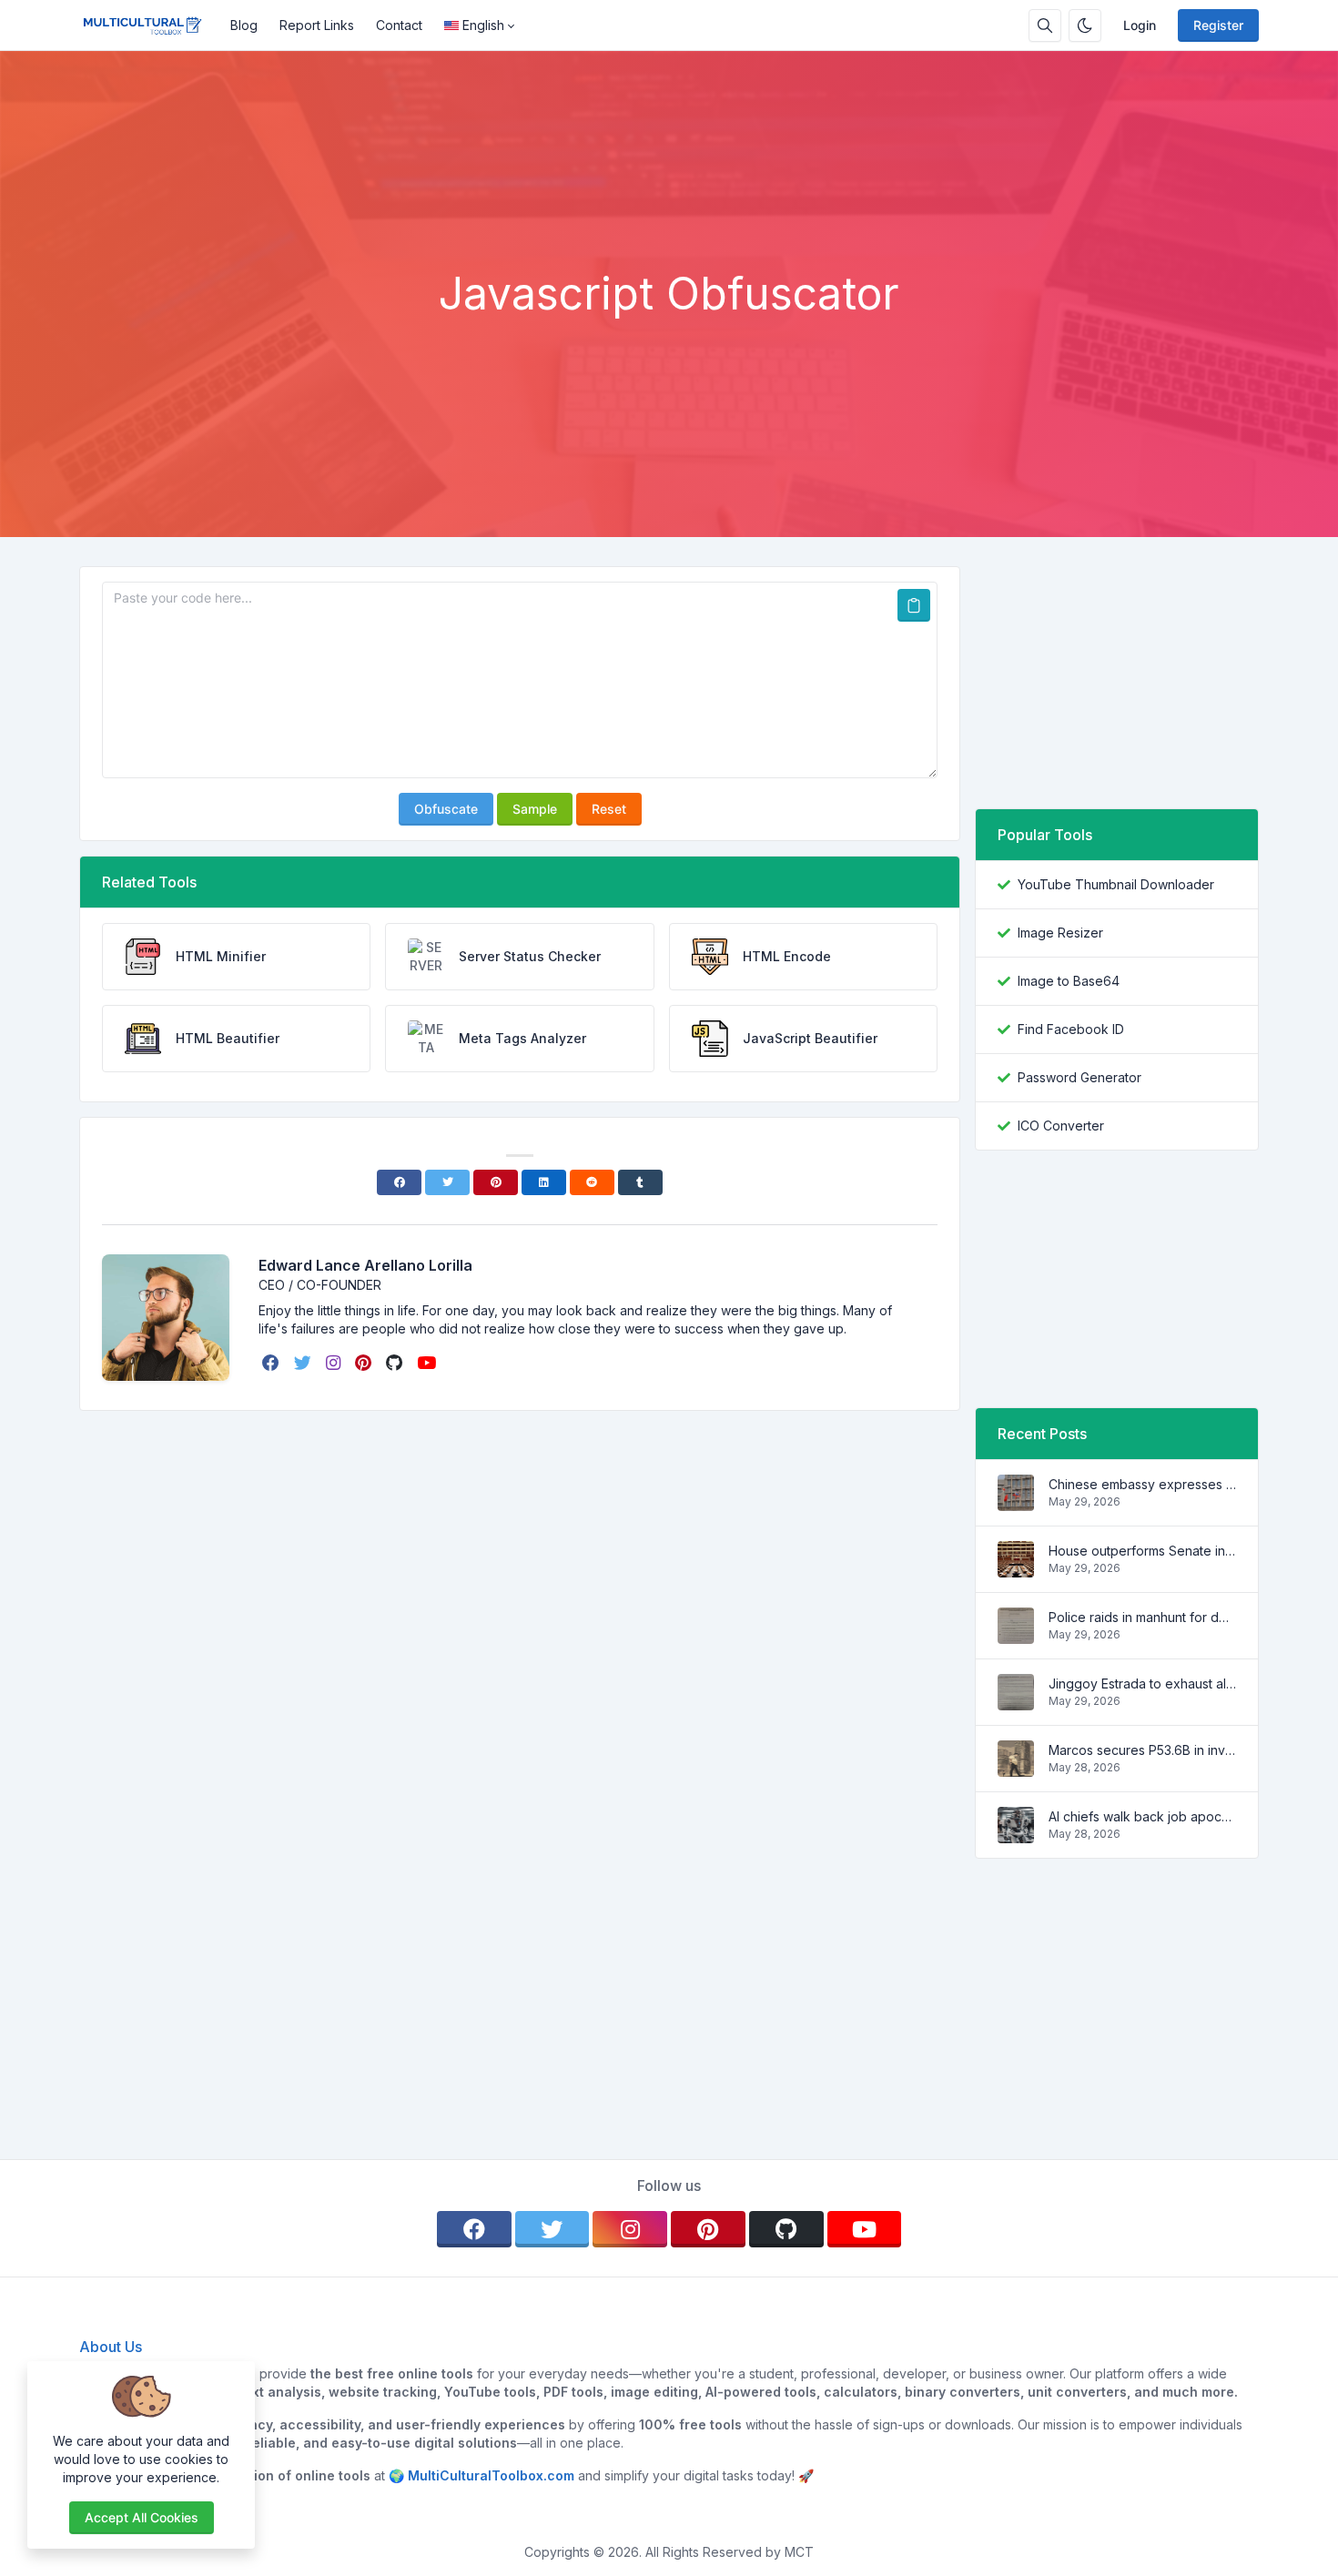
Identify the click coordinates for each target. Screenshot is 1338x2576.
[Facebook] (399, 1182)
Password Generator (1080, 1077)
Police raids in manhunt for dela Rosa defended (1142, 1617)
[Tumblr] (640, 1182)
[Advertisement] (669, 218)
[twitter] (304, 1363)
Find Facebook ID (1071, 1029)
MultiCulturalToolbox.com (491, 2475)
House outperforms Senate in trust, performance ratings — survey (1142, 1551)
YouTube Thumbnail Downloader (1116, 884)
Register (1218, 25)
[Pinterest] (496, 1182)
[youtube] (428, 1363)
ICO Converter (1061, 1126)
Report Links (317, 25)
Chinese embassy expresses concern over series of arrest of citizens (1142, 1484)
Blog (244, 25)
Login (1140, 25)
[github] (396, 1363)
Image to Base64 (1069, 981)
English (483, 25)
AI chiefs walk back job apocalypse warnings (1142, 1816)
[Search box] (1045, 25)
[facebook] (273, 1363)
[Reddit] (592, 1182)
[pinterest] (365, 1363)
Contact (399, 25)
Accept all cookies (142, 2517)
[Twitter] (447, 1182)
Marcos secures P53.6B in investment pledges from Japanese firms (1142, 1750)
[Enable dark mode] (1085, 25)
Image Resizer (1060, 933)
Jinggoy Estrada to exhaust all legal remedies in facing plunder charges (1142, 1684)
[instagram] (335, 1363)
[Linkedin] (544, 1182)
